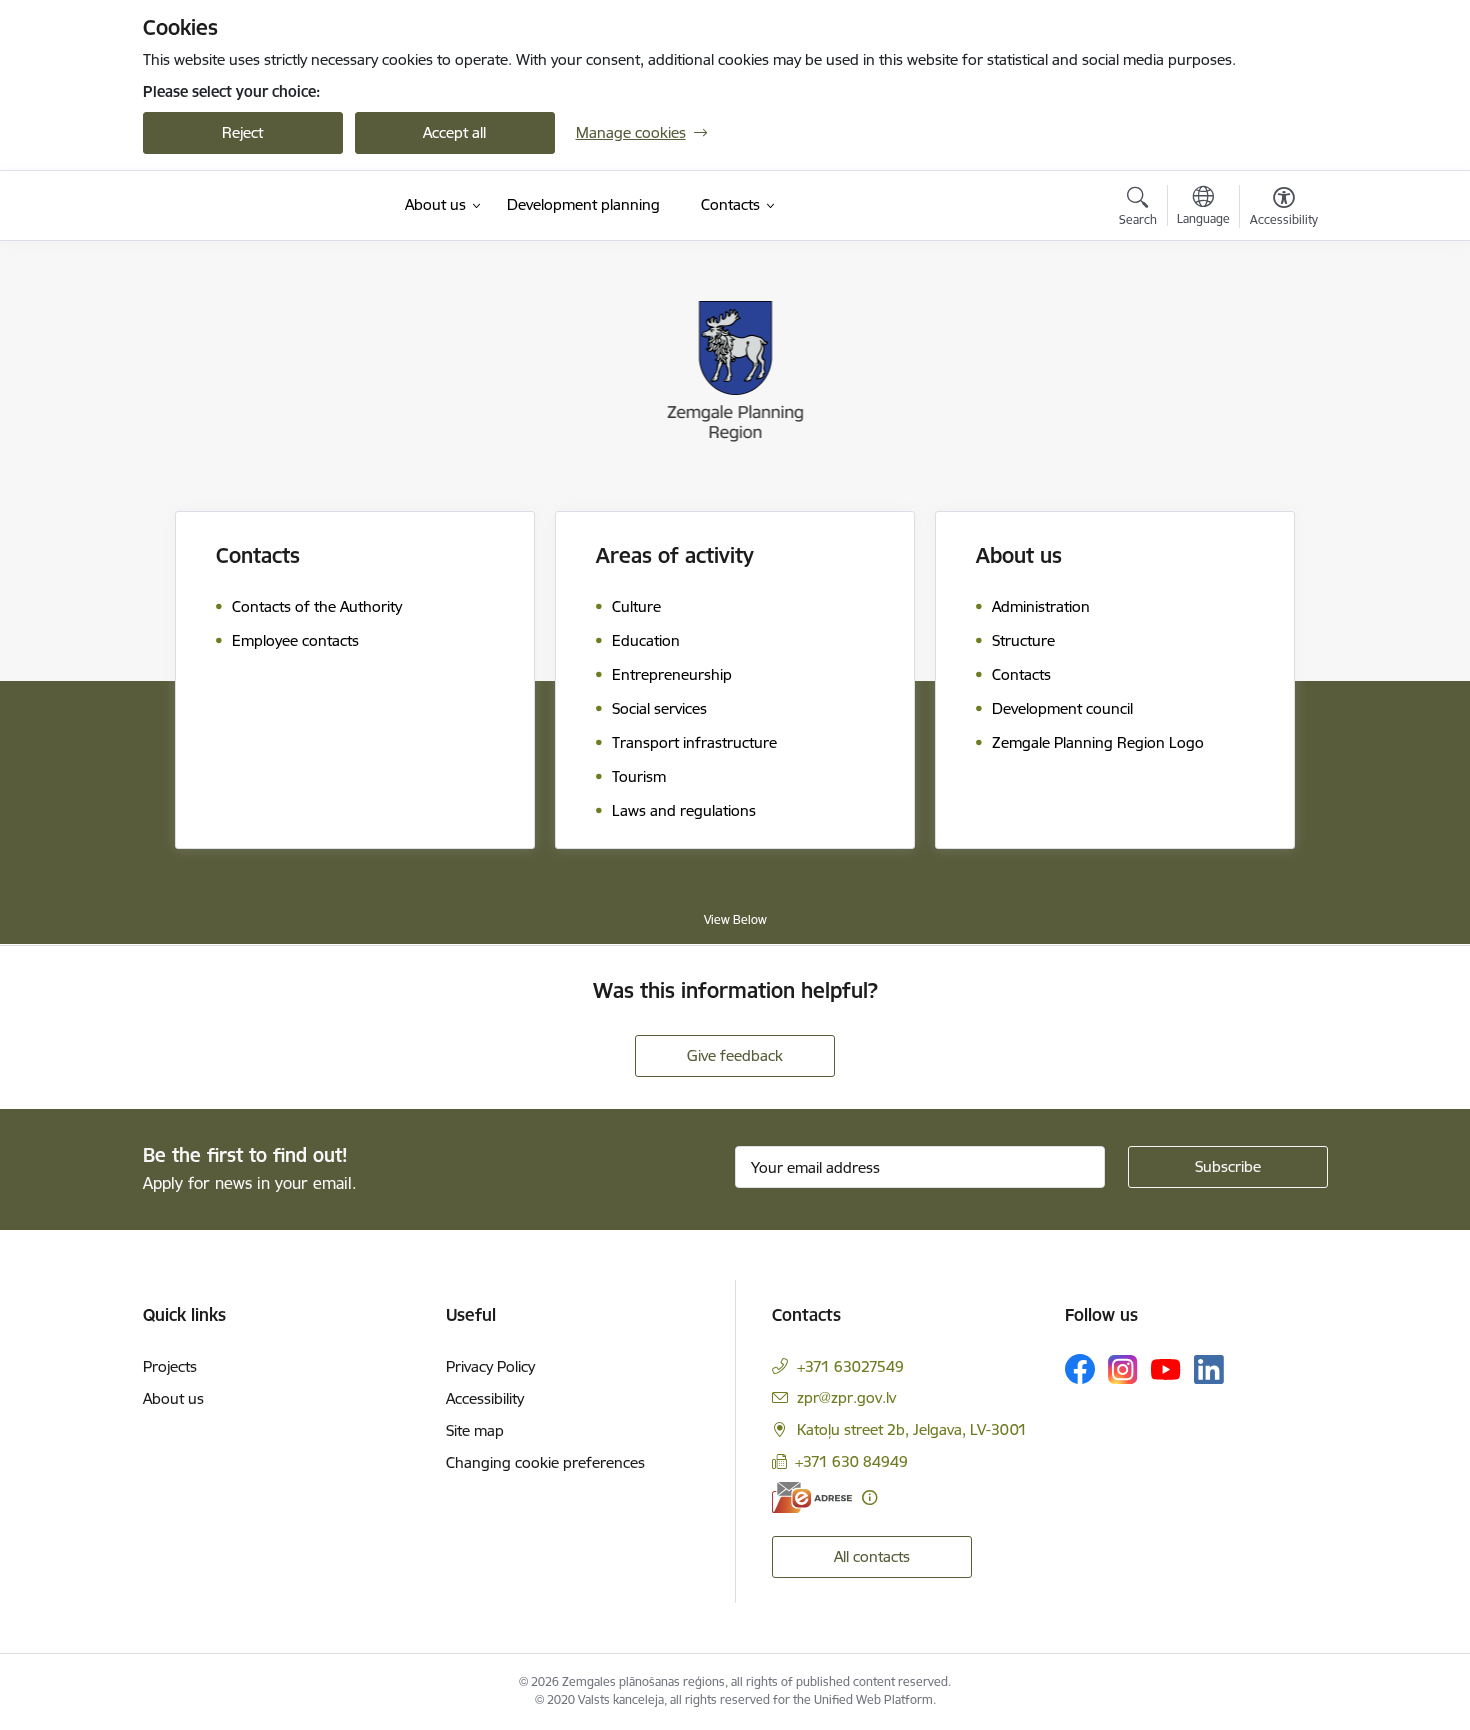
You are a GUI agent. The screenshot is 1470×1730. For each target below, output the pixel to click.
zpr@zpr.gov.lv (846, 1397)
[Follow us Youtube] (1166, 1368)
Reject (242, 132)
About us (173, 1398)
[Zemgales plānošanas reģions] (234, 206)
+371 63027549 (850, 1366)
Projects (170, 1366)
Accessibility (485, 1398)
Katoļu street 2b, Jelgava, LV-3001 (912, 1429)
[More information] (869, 1497)
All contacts (872, 1556)
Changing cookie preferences (545, 1462)
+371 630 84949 (851, 1461)
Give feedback (735, 1055)
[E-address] (812, 1497)
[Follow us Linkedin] (1209, 1370)
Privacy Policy (490, 1366)
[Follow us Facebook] (1080, 1369)
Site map (475, 1430)
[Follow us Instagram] (1123, 1369)
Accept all (454, 132)
